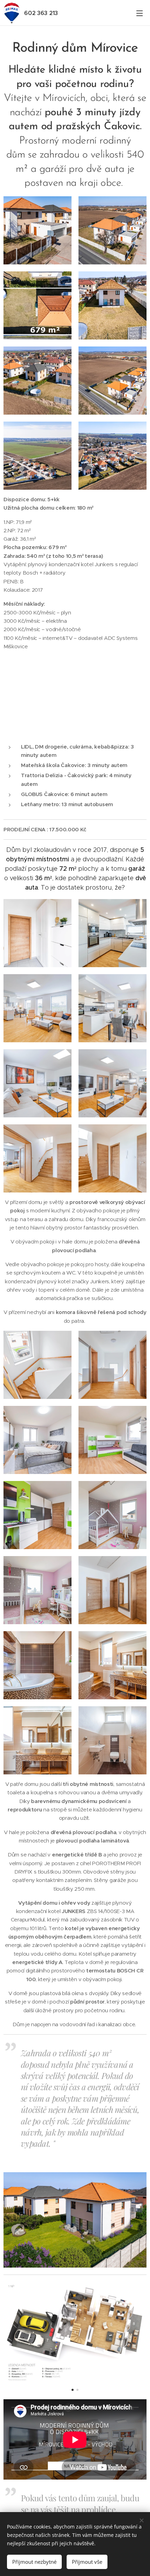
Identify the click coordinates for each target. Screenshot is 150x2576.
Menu (140, 13)
